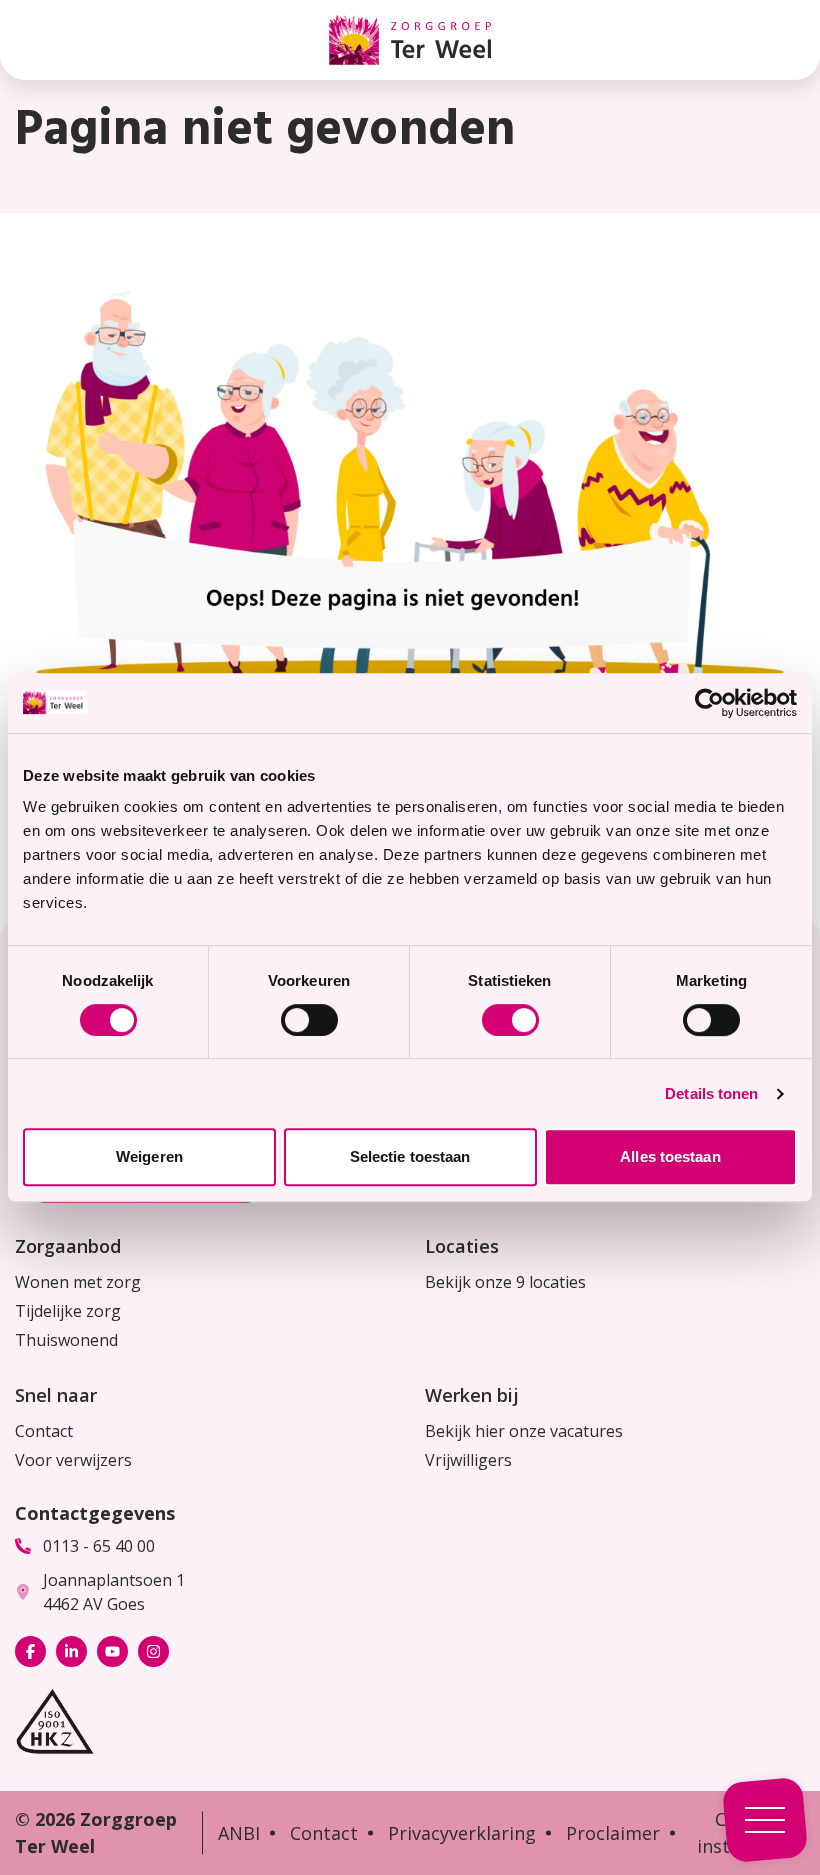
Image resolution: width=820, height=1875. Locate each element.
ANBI (239, 1833)
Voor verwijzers (73, 1460)
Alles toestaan (670, 1156)
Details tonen (711, 1093)
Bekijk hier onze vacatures (524, 1431)
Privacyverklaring (462, 1833)
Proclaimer (613, 1833)
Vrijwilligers (468, 1460)
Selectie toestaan (410, 1156)
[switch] (309, 1020)
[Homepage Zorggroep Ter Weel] (410, 40)
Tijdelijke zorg (68, 1311)
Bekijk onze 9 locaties (505, 1282)
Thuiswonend (66, 1340)
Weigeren (149, 1156)
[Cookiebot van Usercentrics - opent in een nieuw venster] (709, 703)
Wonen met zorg (78, 1282)
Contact (44, 1431)
